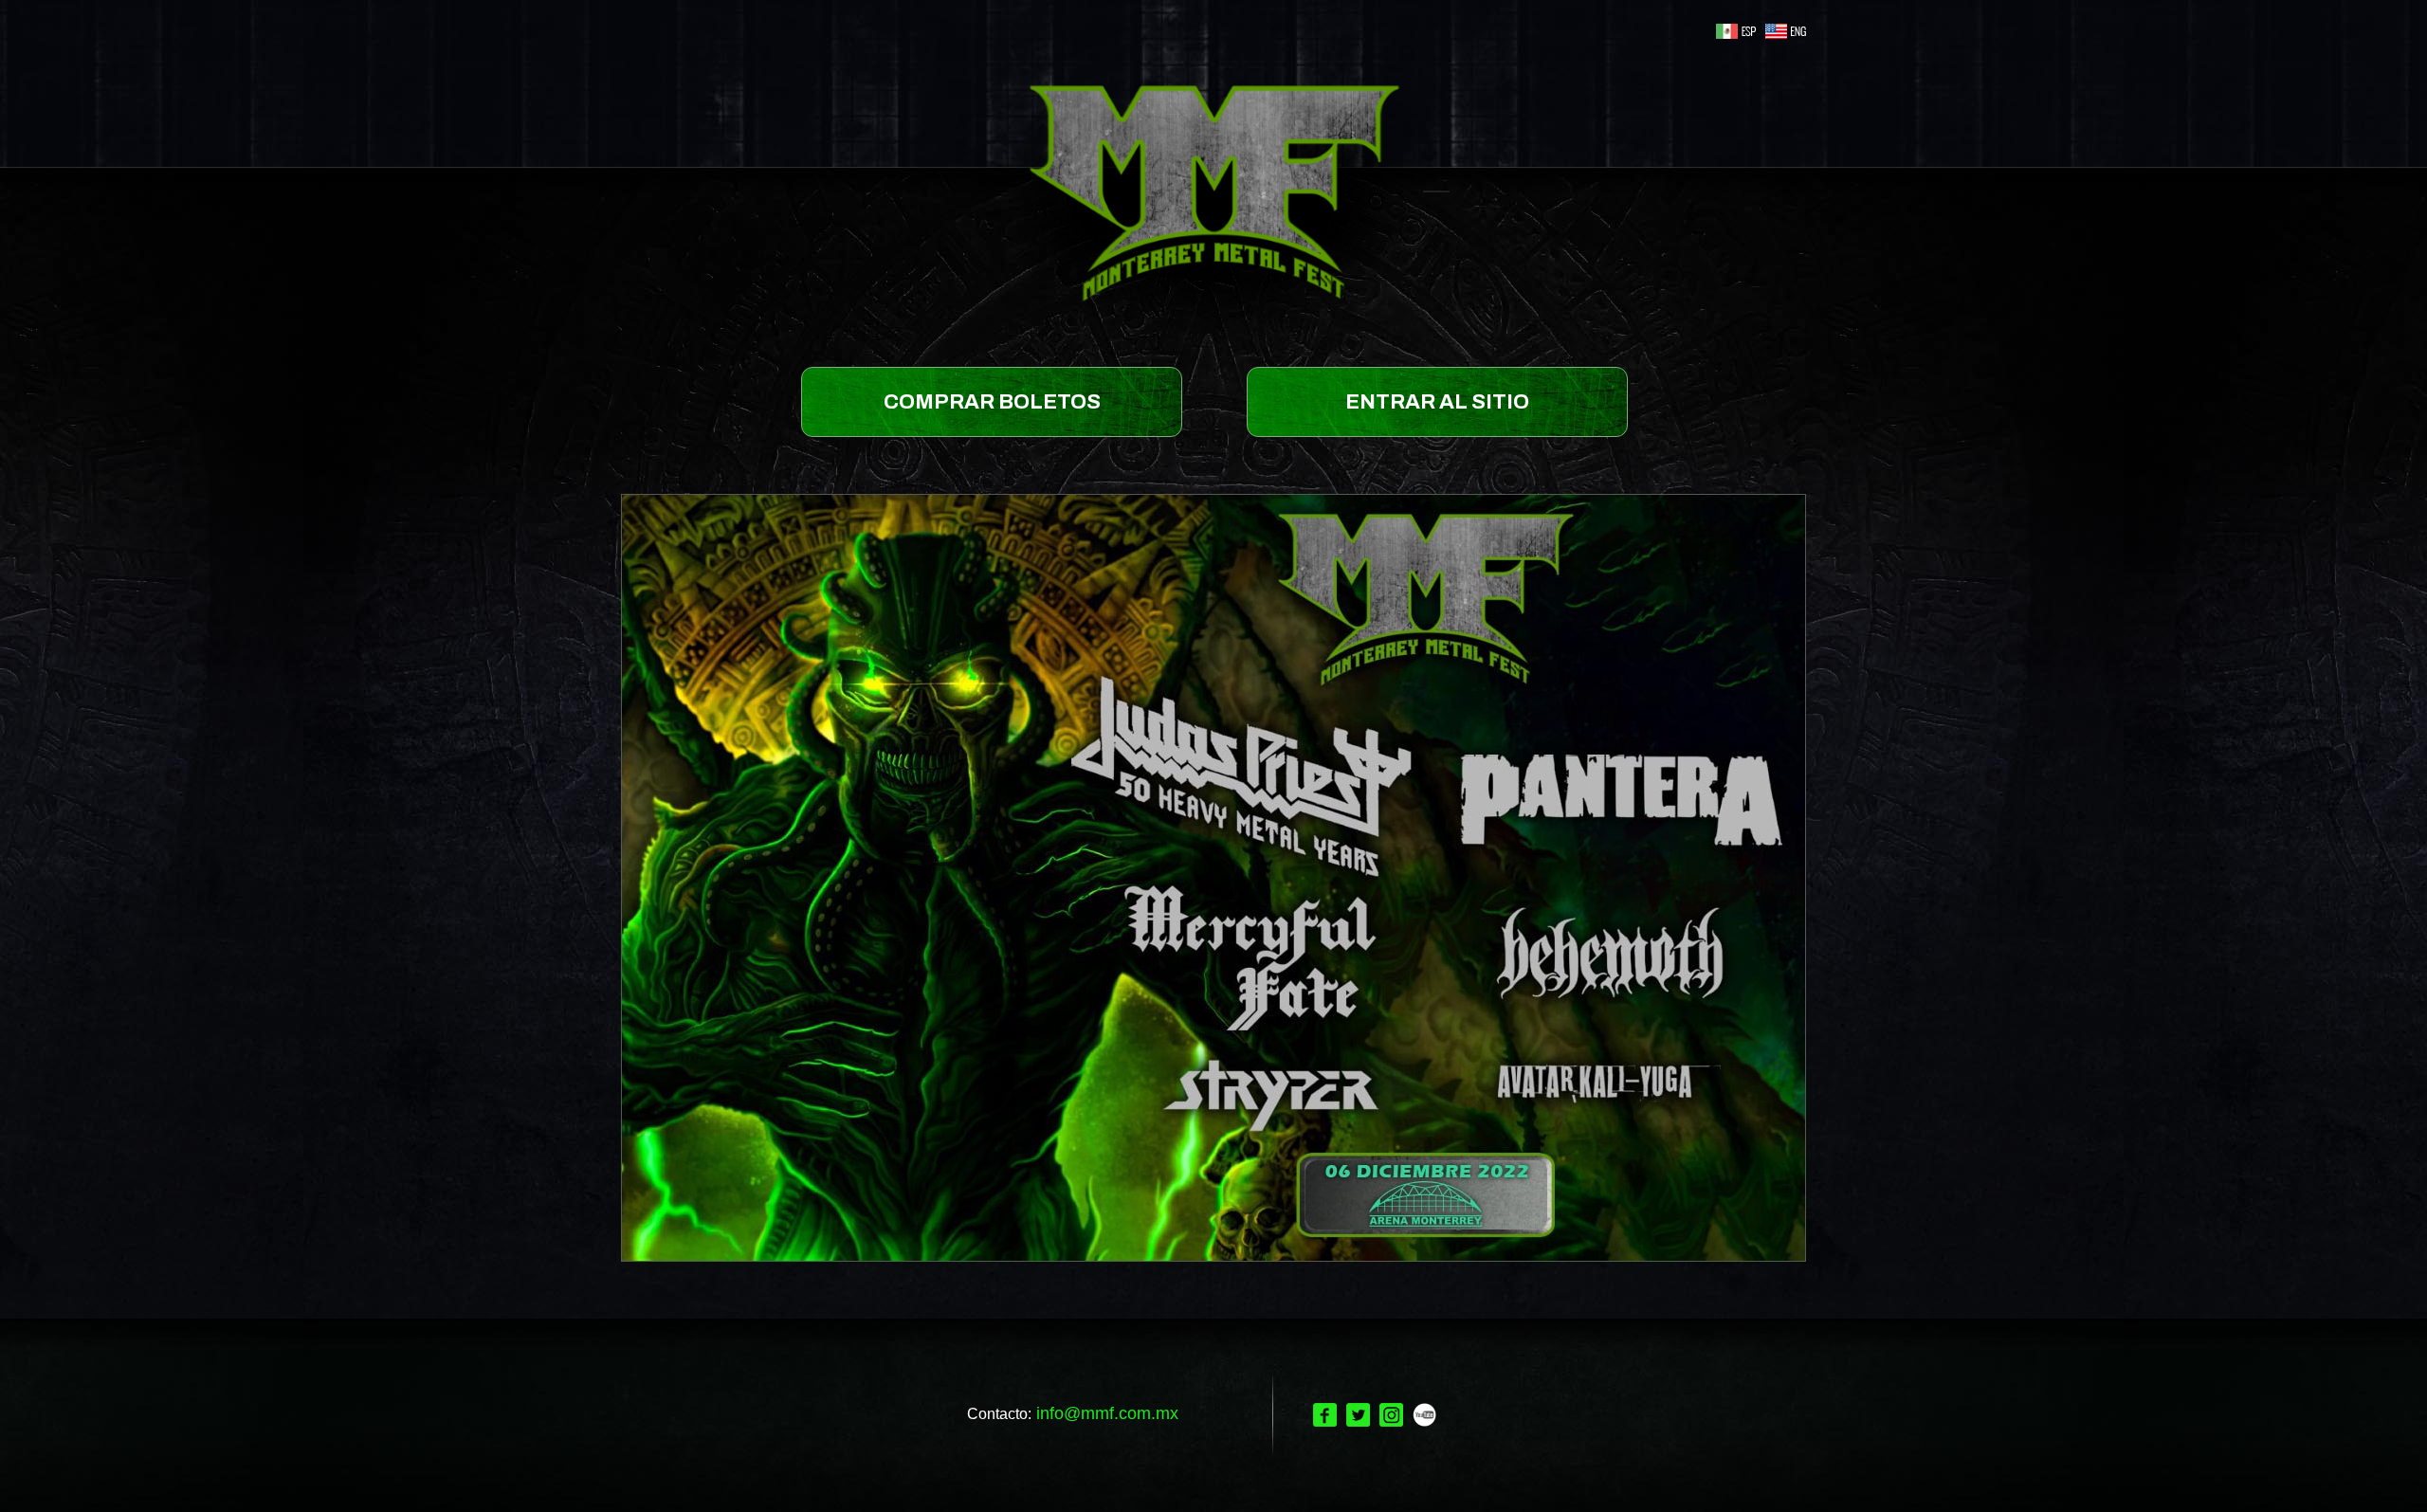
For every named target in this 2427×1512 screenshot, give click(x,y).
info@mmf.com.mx (1107, 1413)
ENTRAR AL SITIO (1437, 402)
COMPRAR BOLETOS (992, 402)
